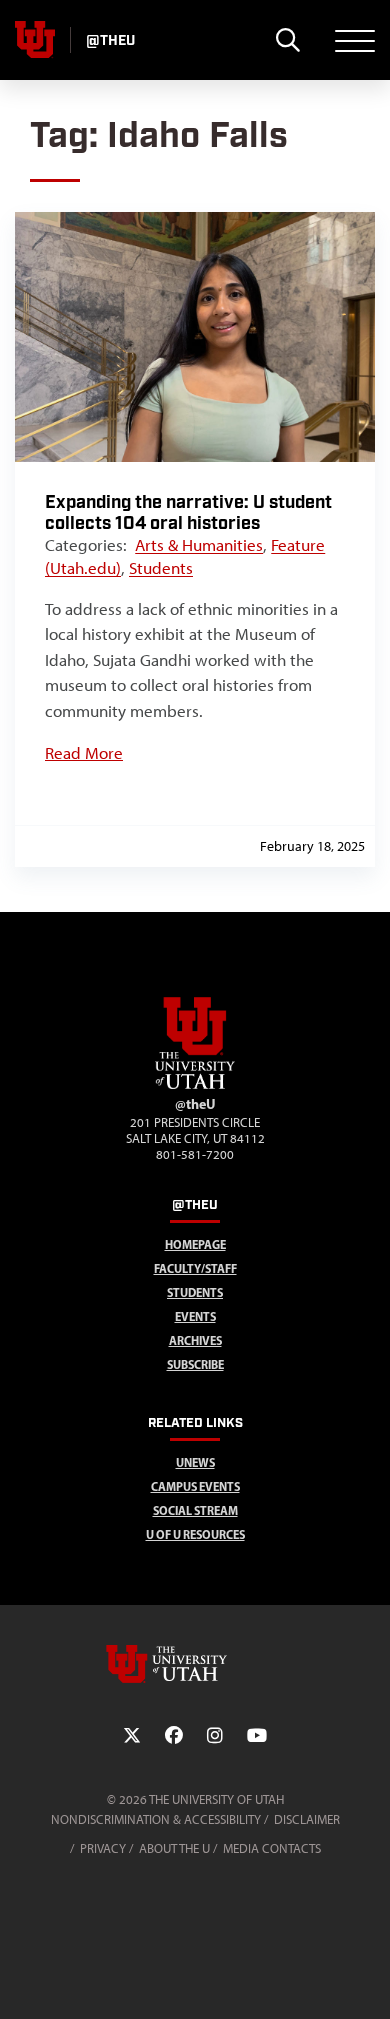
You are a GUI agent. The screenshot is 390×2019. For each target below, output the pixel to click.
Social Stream (195, 1510)
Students (161, 568)
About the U (174, 1848)
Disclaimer (307, 1819)
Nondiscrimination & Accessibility (156, 1819)
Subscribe (195, 1364)
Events (195, 1316)
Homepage (195, 1244)
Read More (84, 753)
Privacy (103, 1848)
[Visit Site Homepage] (195, 1085)
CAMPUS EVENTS (195, 1486)
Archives (195, 1340)
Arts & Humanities (199, 545)
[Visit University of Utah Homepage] (35, 40)
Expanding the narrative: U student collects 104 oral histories (188, 513)
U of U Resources (195, 1534)
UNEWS (195, 1462)
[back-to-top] (366, 1979)
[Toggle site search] (287, 40)
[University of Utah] (195, 1664)
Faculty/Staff (195, 1268)
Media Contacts (272, 1848)
